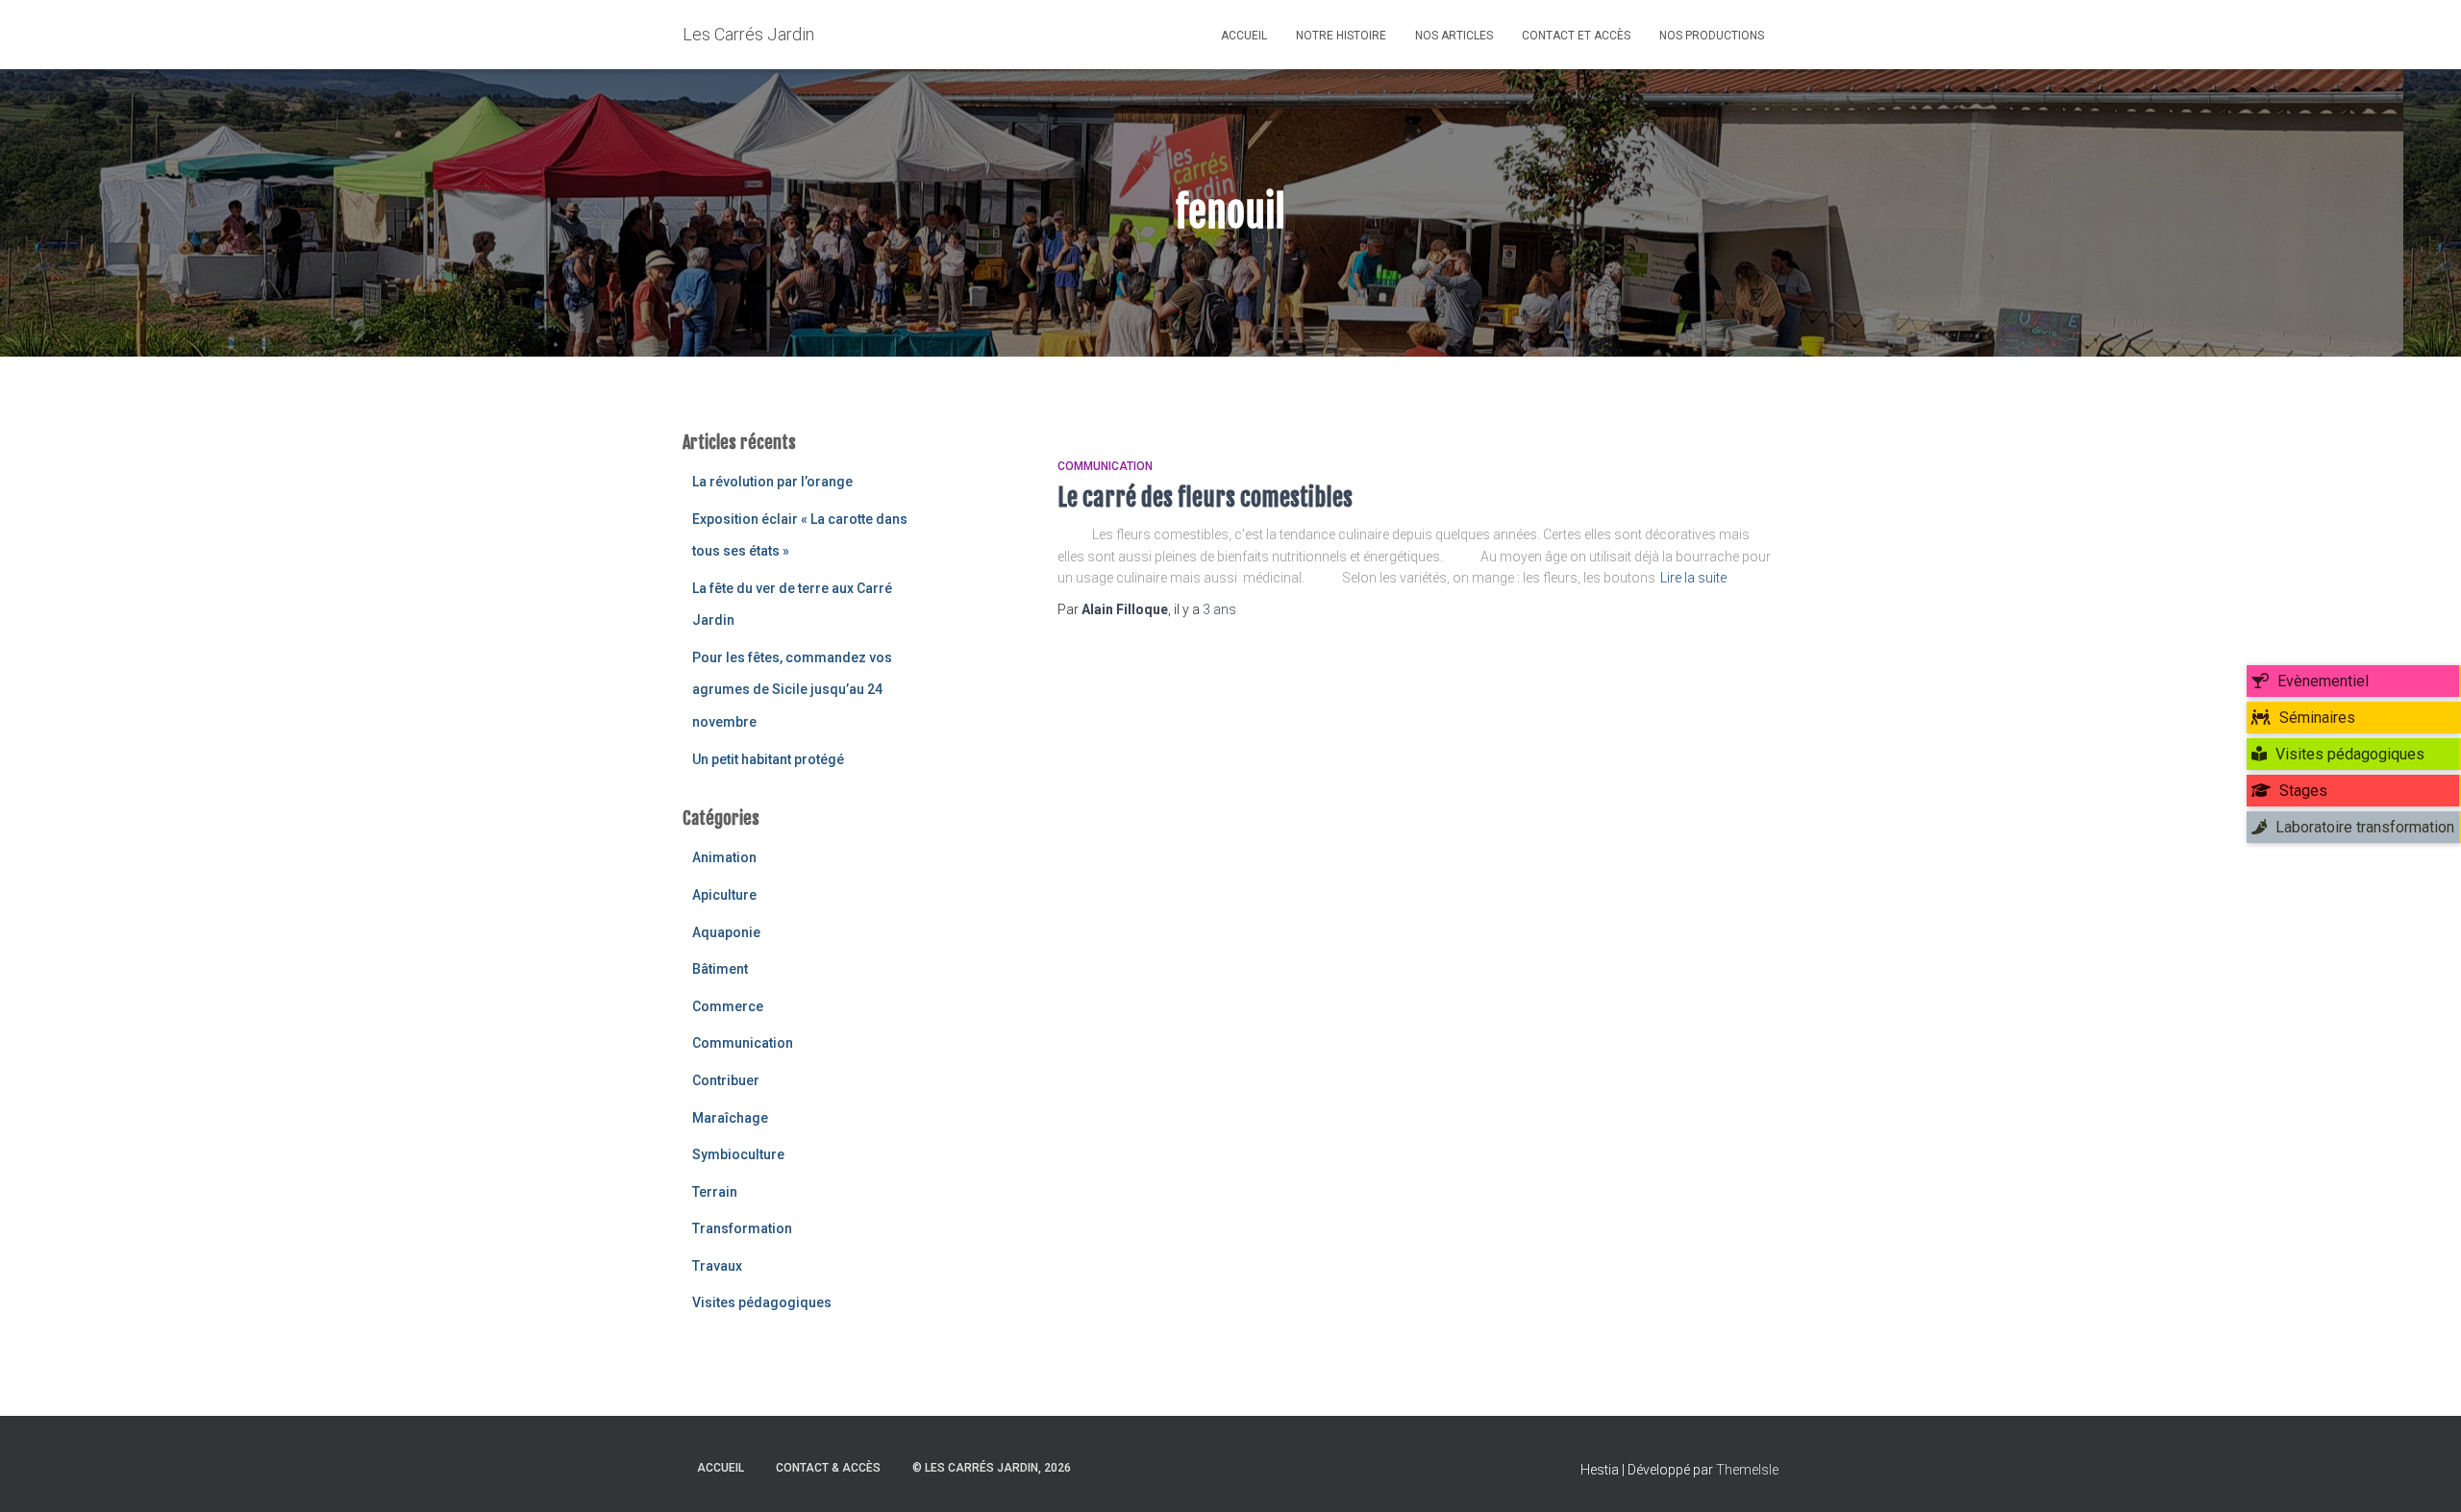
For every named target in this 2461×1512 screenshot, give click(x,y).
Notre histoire (1341, 36)
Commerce (728, 1006)
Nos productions (1712, 36)
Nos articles (1454, 36)
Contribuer (726, 1080)
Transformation (742, 1228)
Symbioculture (738, 1154)
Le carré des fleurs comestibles (1205, 497)
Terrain (715, 1192)
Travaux (717, 1266)
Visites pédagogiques (762, 1302)
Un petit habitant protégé (768, 759)
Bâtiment (720, 969)
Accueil (1244, 36)
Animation (724, 857)
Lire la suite (1693, 578)
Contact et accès (1576, 36)
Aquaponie (726, 932)
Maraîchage (730, 1118)
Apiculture (724, 895)
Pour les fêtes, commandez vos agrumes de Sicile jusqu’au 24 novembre (792, 690)
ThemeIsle (1747, 1470)
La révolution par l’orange (772, 482)
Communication (743, 1043)
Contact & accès (828, 1468)
